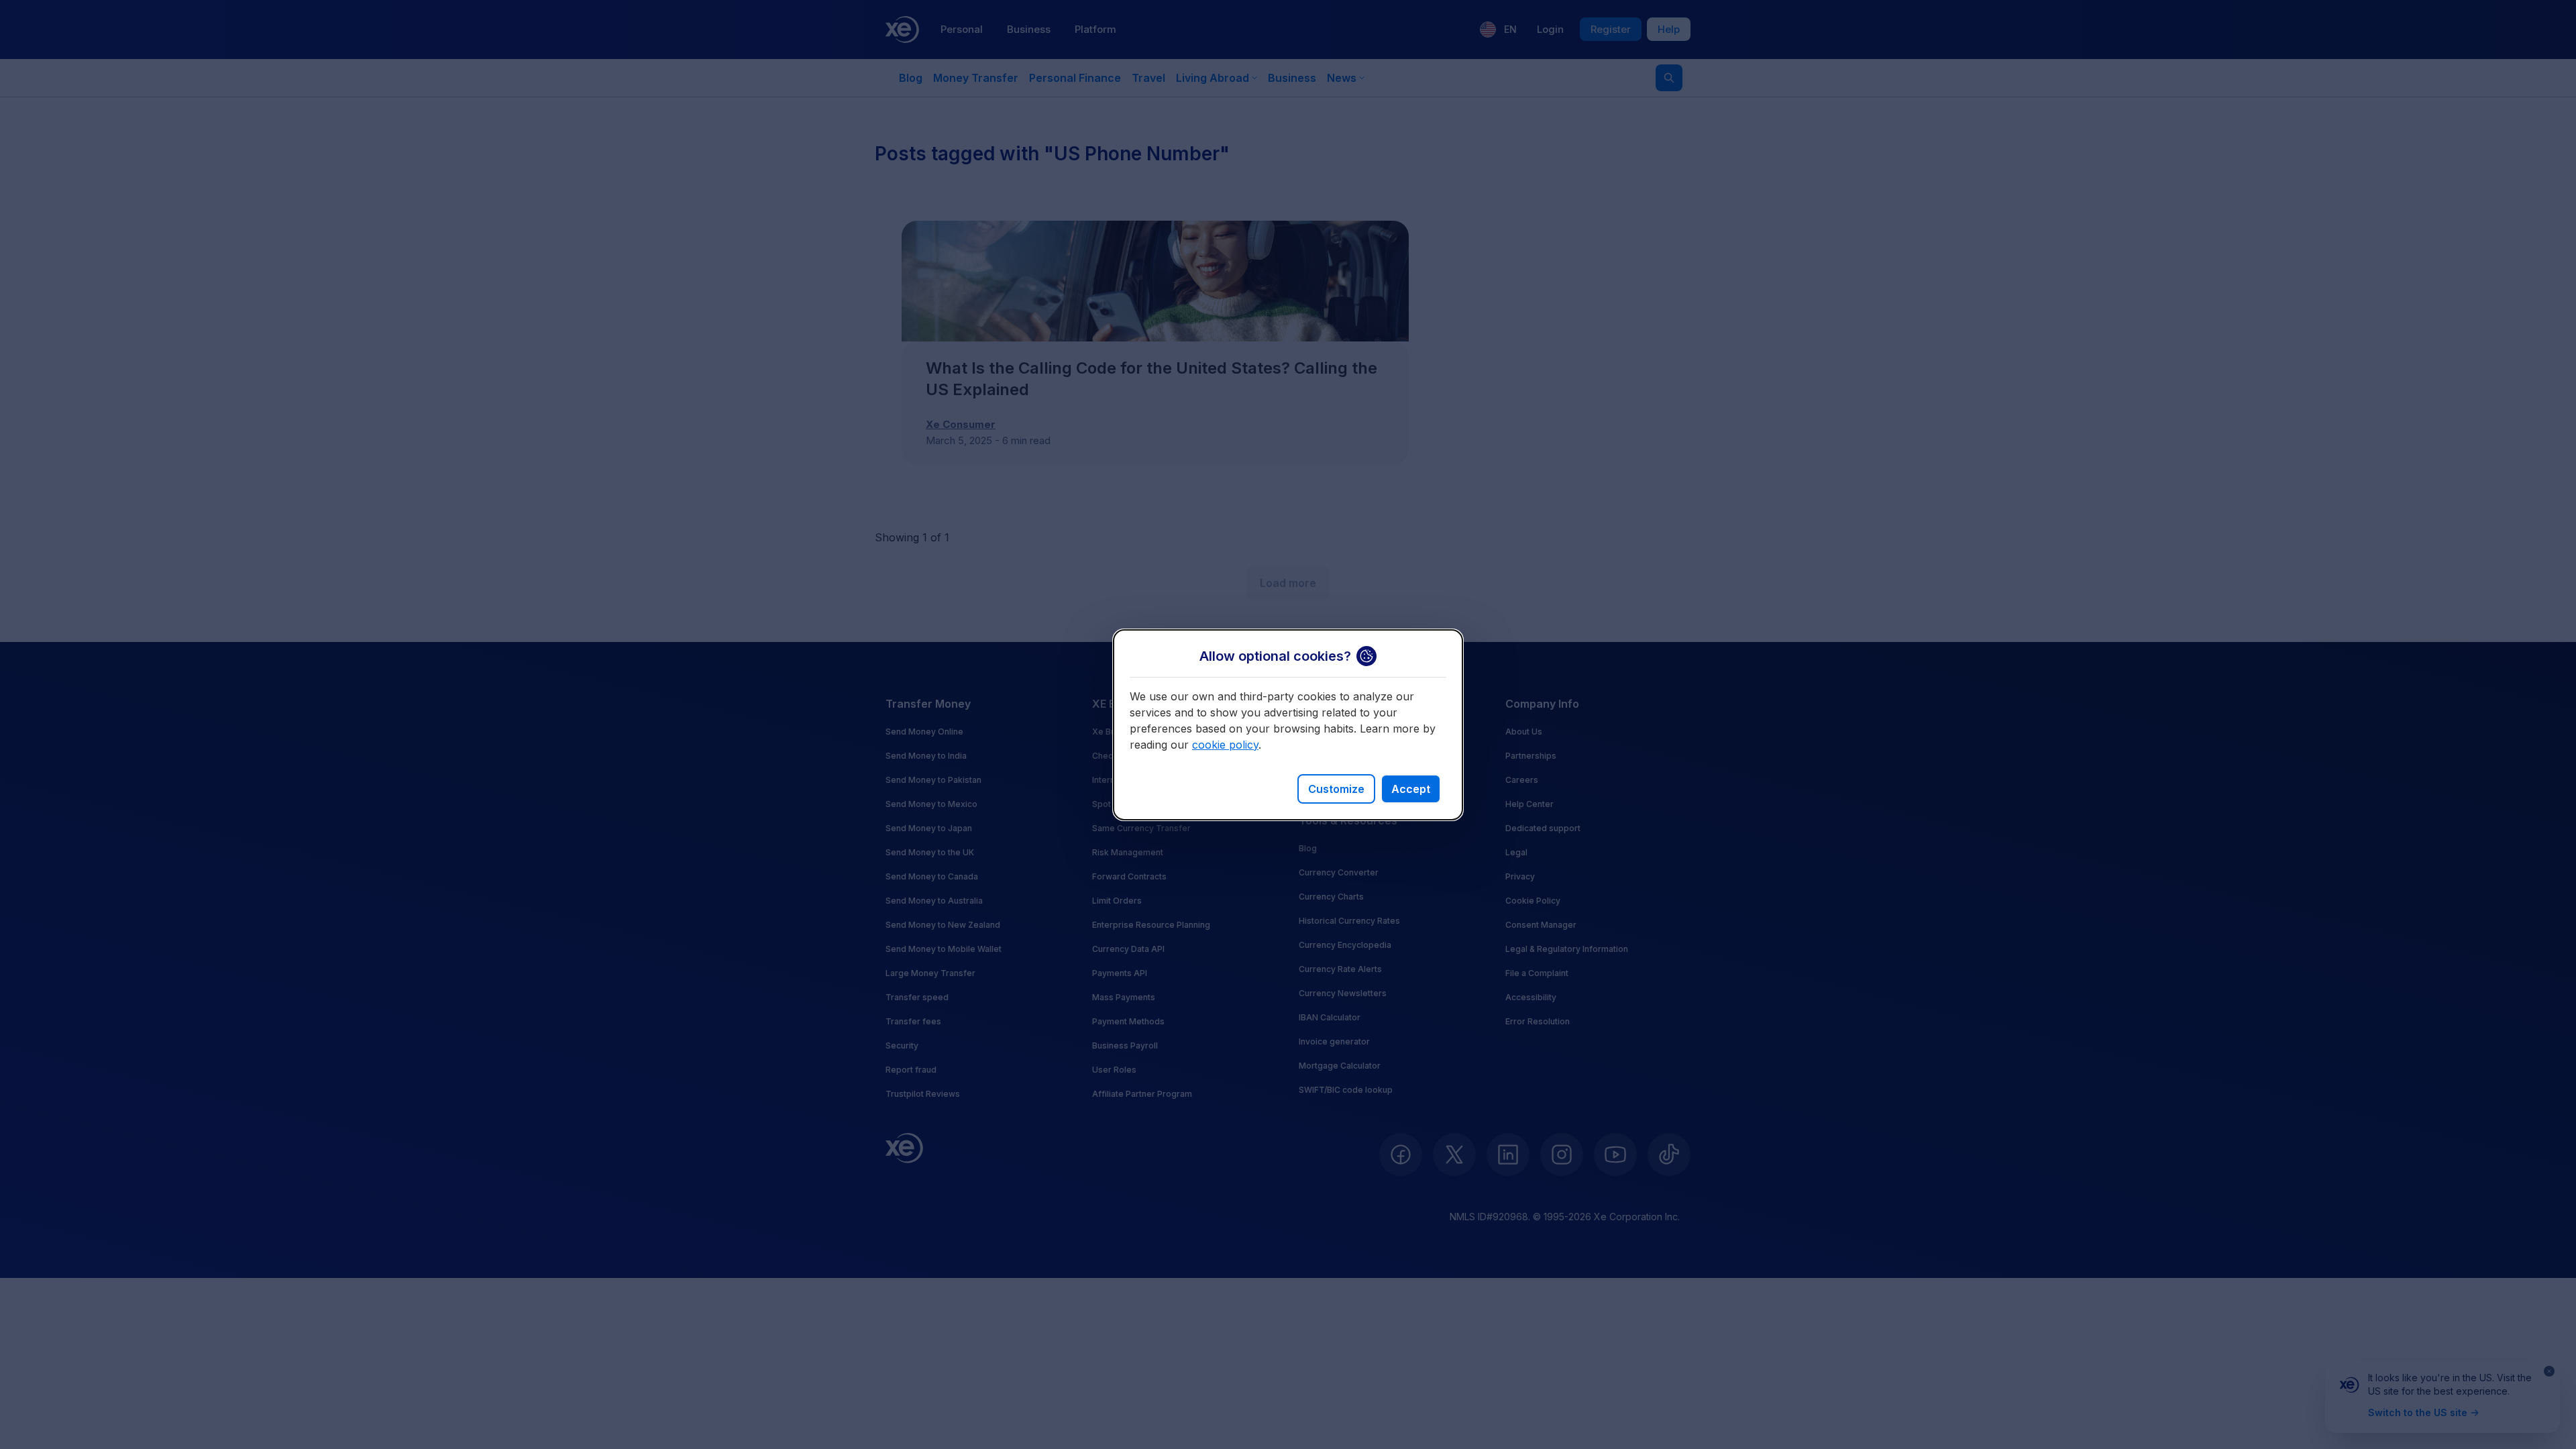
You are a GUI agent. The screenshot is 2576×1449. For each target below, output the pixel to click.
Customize (1336, 789)
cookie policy (1225, 745)
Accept (1411, 789)
